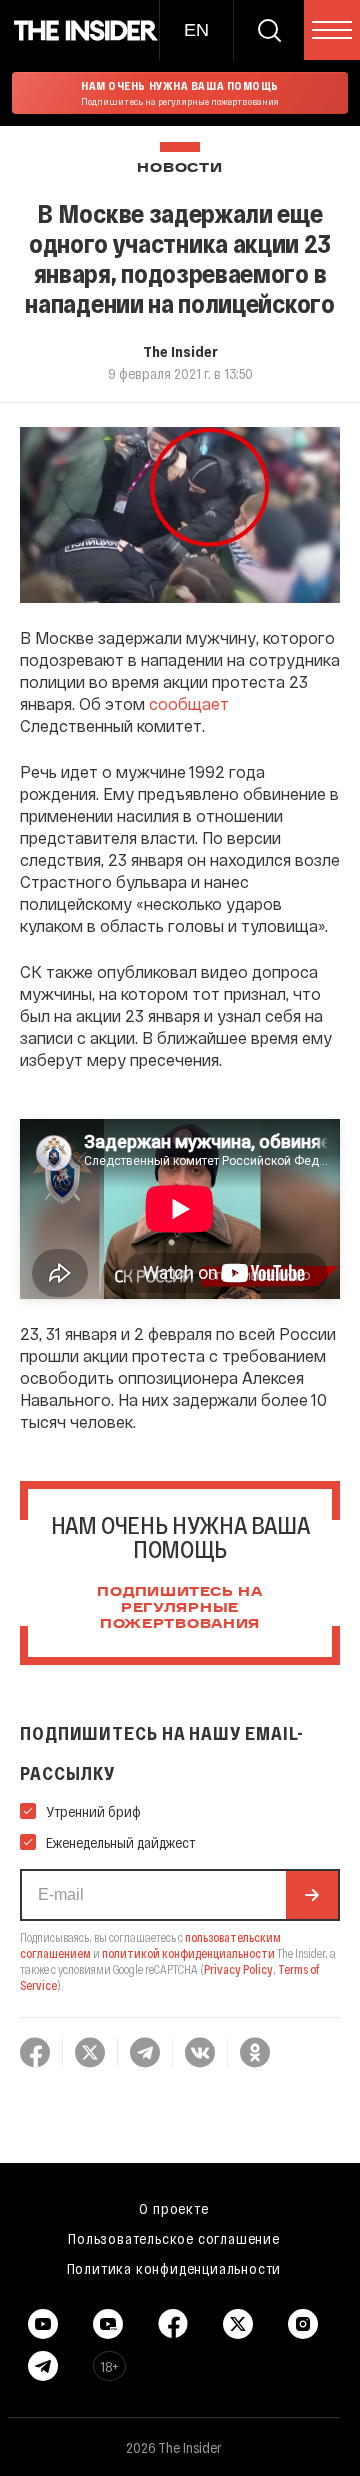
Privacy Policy (238, 1969)
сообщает (189, 703)
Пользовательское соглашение (174, 2238)
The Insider (180, 351)
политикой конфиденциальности (188, 1953)
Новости (179, 168)
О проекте (173, 2208)
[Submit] (312, 1895)
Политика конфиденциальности (174, 2268)
